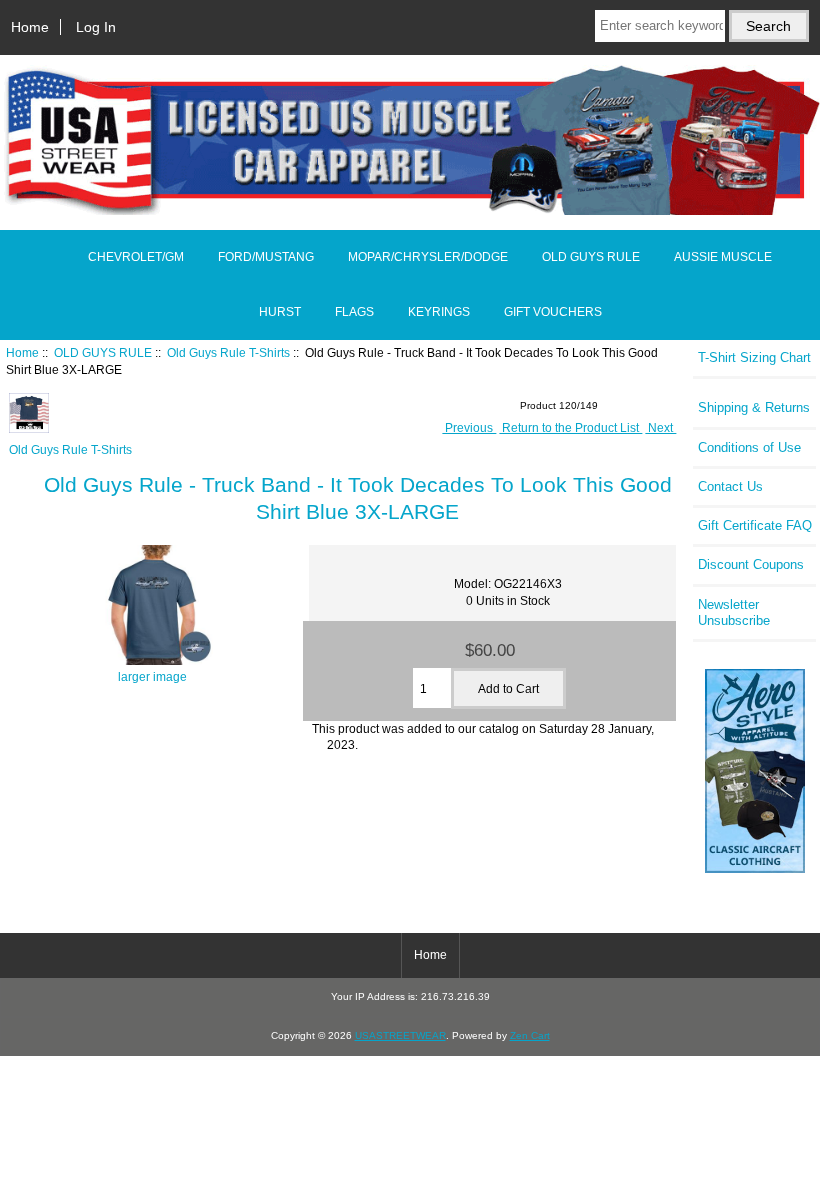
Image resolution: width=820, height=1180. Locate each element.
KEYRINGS (439, 312)
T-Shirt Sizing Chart (754, 357)
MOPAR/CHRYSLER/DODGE (428, 257)
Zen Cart (530, 1035)
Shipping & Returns (754, 407)
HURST (280, 312)
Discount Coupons (751, 564)
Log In (96, 27)
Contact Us (730, 486)
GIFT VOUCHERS (553, 312)
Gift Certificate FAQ (755, 525)
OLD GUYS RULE (103, 352)
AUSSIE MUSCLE (723, 257)
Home (30, 27)
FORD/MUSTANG (266, 257)
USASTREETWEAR (400, 1035)
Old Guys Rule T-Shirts (228, 352)
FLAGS (354, 312)
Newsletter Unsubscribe (734, 612)
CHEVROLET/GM (136, 257)
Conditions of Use (749, 447)
